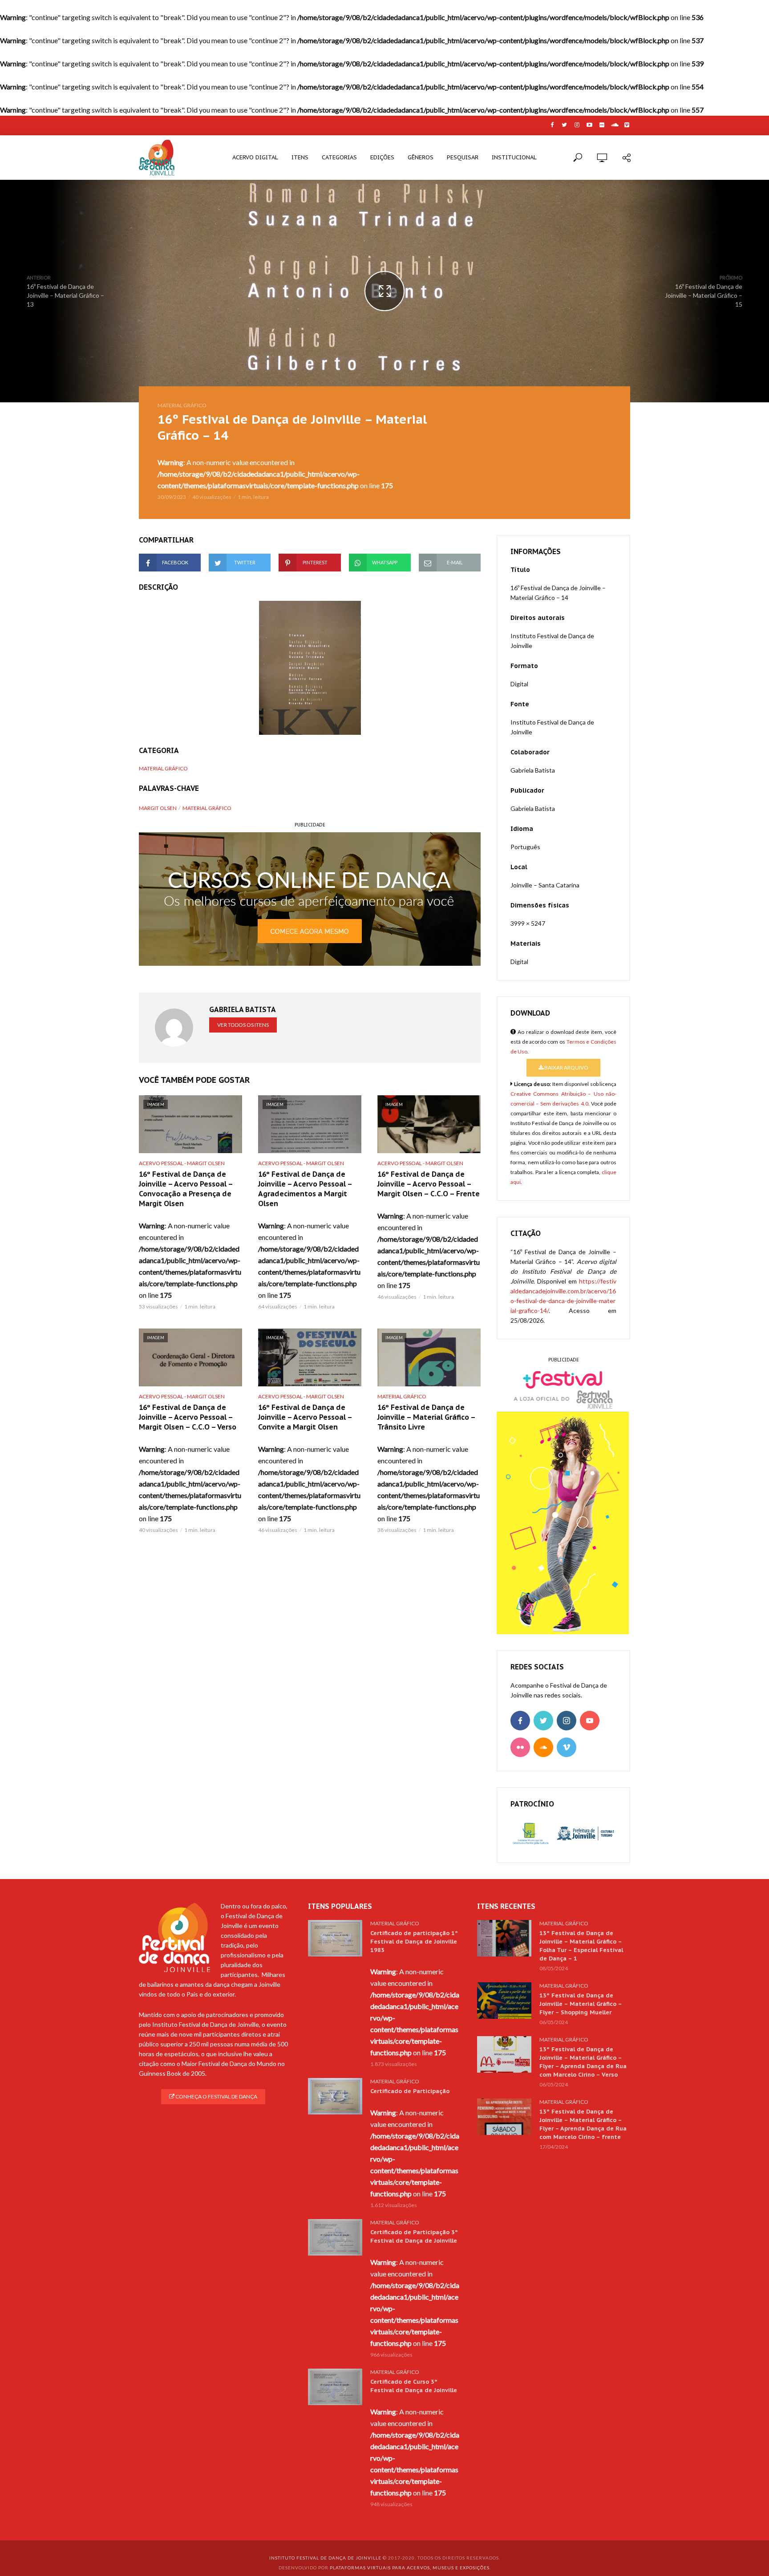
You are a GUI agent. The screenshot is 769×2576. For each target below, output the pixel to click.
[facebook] (520, 1721)
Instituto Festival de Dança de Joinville (325, 2558)
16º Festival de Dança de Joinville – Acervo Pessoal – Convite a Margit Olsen (305, 1417)
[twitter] (543, 1721)
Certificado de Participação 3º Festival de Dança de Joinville (414, 2236)
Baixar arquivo (566, 1067)
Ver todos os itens (243, 1025)
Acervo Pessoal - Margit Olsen (182, 1163)
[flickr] (520, 1747)
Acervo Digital (255, 157)
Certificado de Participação (410, 2091)
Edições (382, 157)
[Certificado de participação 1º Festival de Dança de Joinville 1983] (335, 1938)
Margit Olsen (158, 808)
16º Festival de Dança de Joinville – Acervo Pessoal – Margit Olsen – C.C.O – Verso (188, 1417)
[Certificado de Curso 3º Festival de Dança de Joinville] (335, 2387)
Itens (300, 157)
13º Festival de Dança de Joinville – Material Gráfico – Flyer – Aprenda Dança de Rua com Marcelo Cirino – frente (583, 2124)
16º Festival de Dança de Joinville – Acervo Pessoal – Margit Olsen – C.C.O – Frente (429, 1184)
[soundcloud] (543, 1747)
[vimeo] (567, 1747)
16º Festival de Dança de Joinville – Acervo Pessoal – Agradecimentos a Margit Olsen (305, 1189)
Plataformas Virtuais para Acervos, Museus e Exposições (410, 2568)
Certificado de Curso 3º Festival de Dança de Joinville (414, 2386)
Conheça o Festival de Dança (216, 2096)
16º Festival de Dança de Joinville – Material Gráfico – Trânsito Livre (426, 1417)
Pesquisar (463, 157)
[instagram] (567, 1721)
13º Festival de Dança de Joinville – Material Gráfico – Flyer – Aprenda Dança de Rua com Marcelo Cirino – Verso (583, 2062)
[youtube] (590, 1721)
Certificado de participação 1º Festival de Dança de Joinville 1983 (414, 1942)
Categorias (339, 157)
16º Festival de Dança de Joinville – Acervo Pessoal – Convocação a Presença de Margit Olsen (186, 1189)
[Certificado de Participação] (335, 2096)
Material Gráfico (182, 405)
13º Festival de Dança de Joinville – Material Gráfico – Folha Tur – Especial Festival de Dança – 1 (581, 1946)
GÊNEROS (421, 157)
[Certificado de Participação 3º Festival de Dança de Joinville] (335, 2237)
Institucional (514, 157)
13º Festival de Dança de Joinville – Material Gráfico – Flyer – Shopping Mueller (581, 2004)
